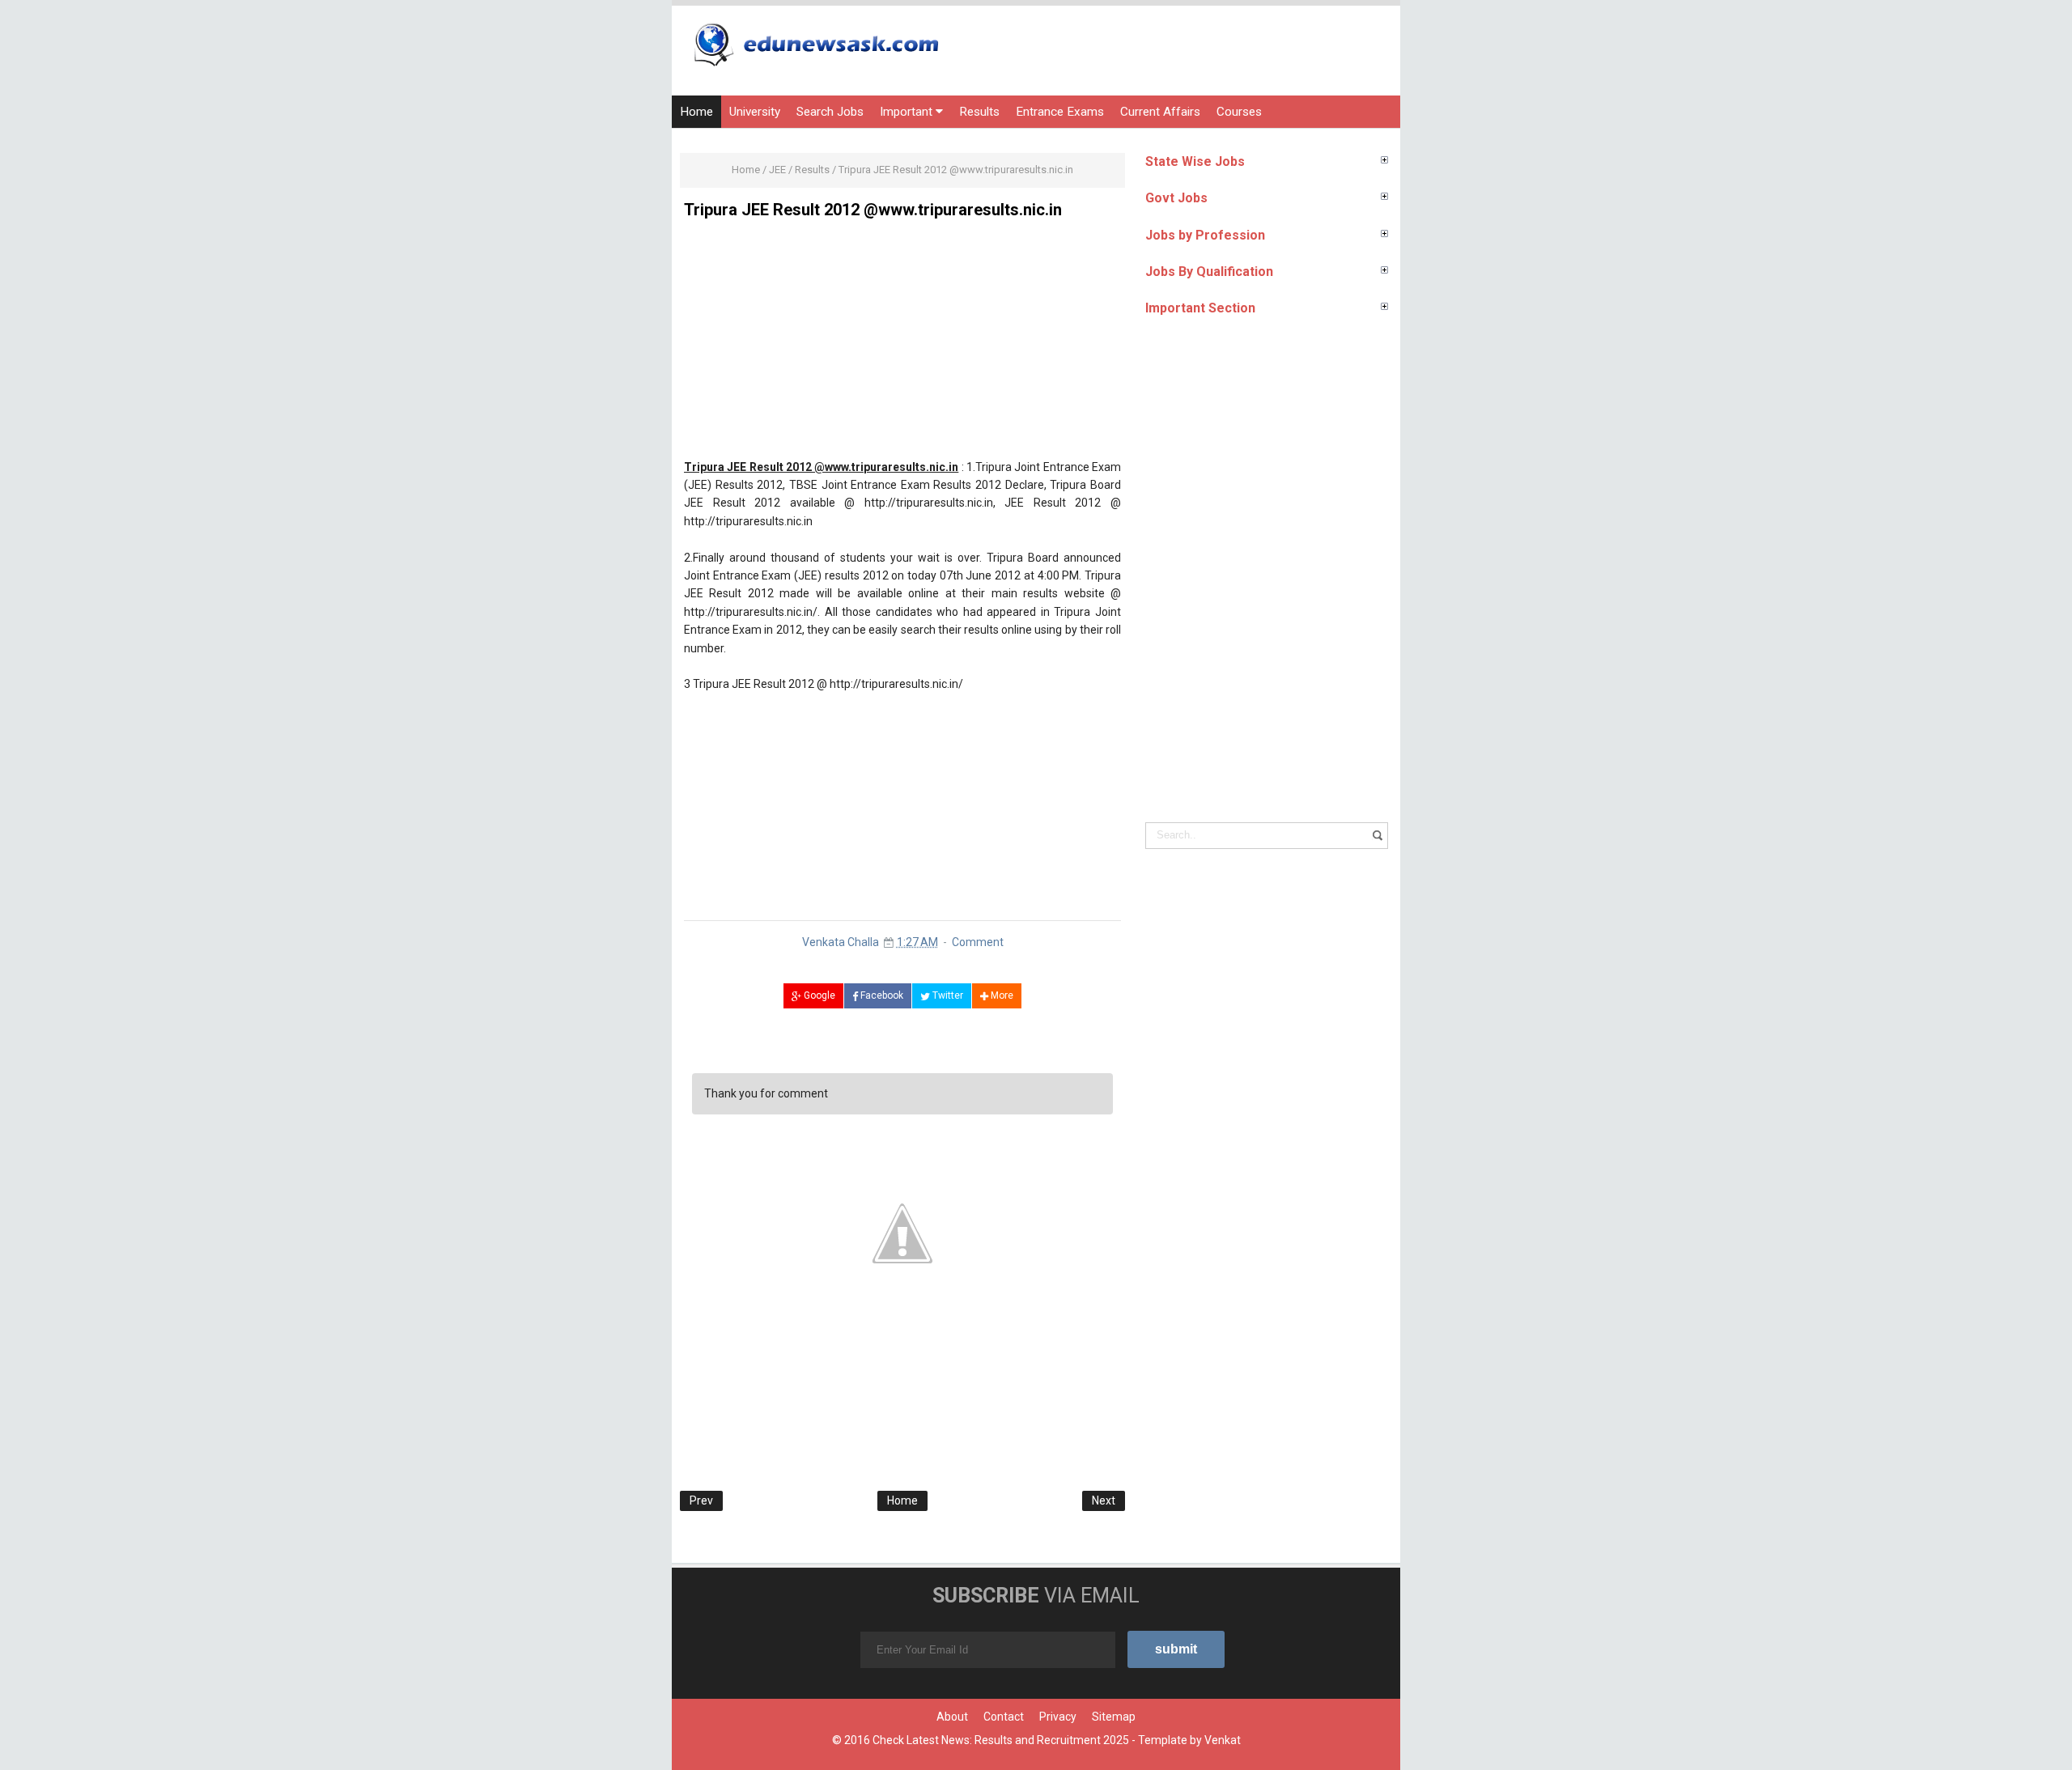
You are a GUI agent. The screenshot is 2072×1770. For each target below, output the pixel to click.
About (952, 1717)
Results (979, 112)
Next (1104, 1500)
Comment (978, 942)
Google (818, 995)
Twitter (947, 995)
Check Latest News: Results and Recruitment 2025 (1001, 1740)
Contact (1004, 1717)
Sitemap (1114, 1717)
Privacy (1058, 1717)
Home (696, 112)
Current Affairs (1160, 112)
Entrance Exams (1060, 112)
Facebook (881, 995)
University (755, 112)
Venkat (1223, 1740)
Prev (701, 1500)
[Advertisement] (902, 345)
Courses (1239, 112)
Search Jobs (830, 112)
